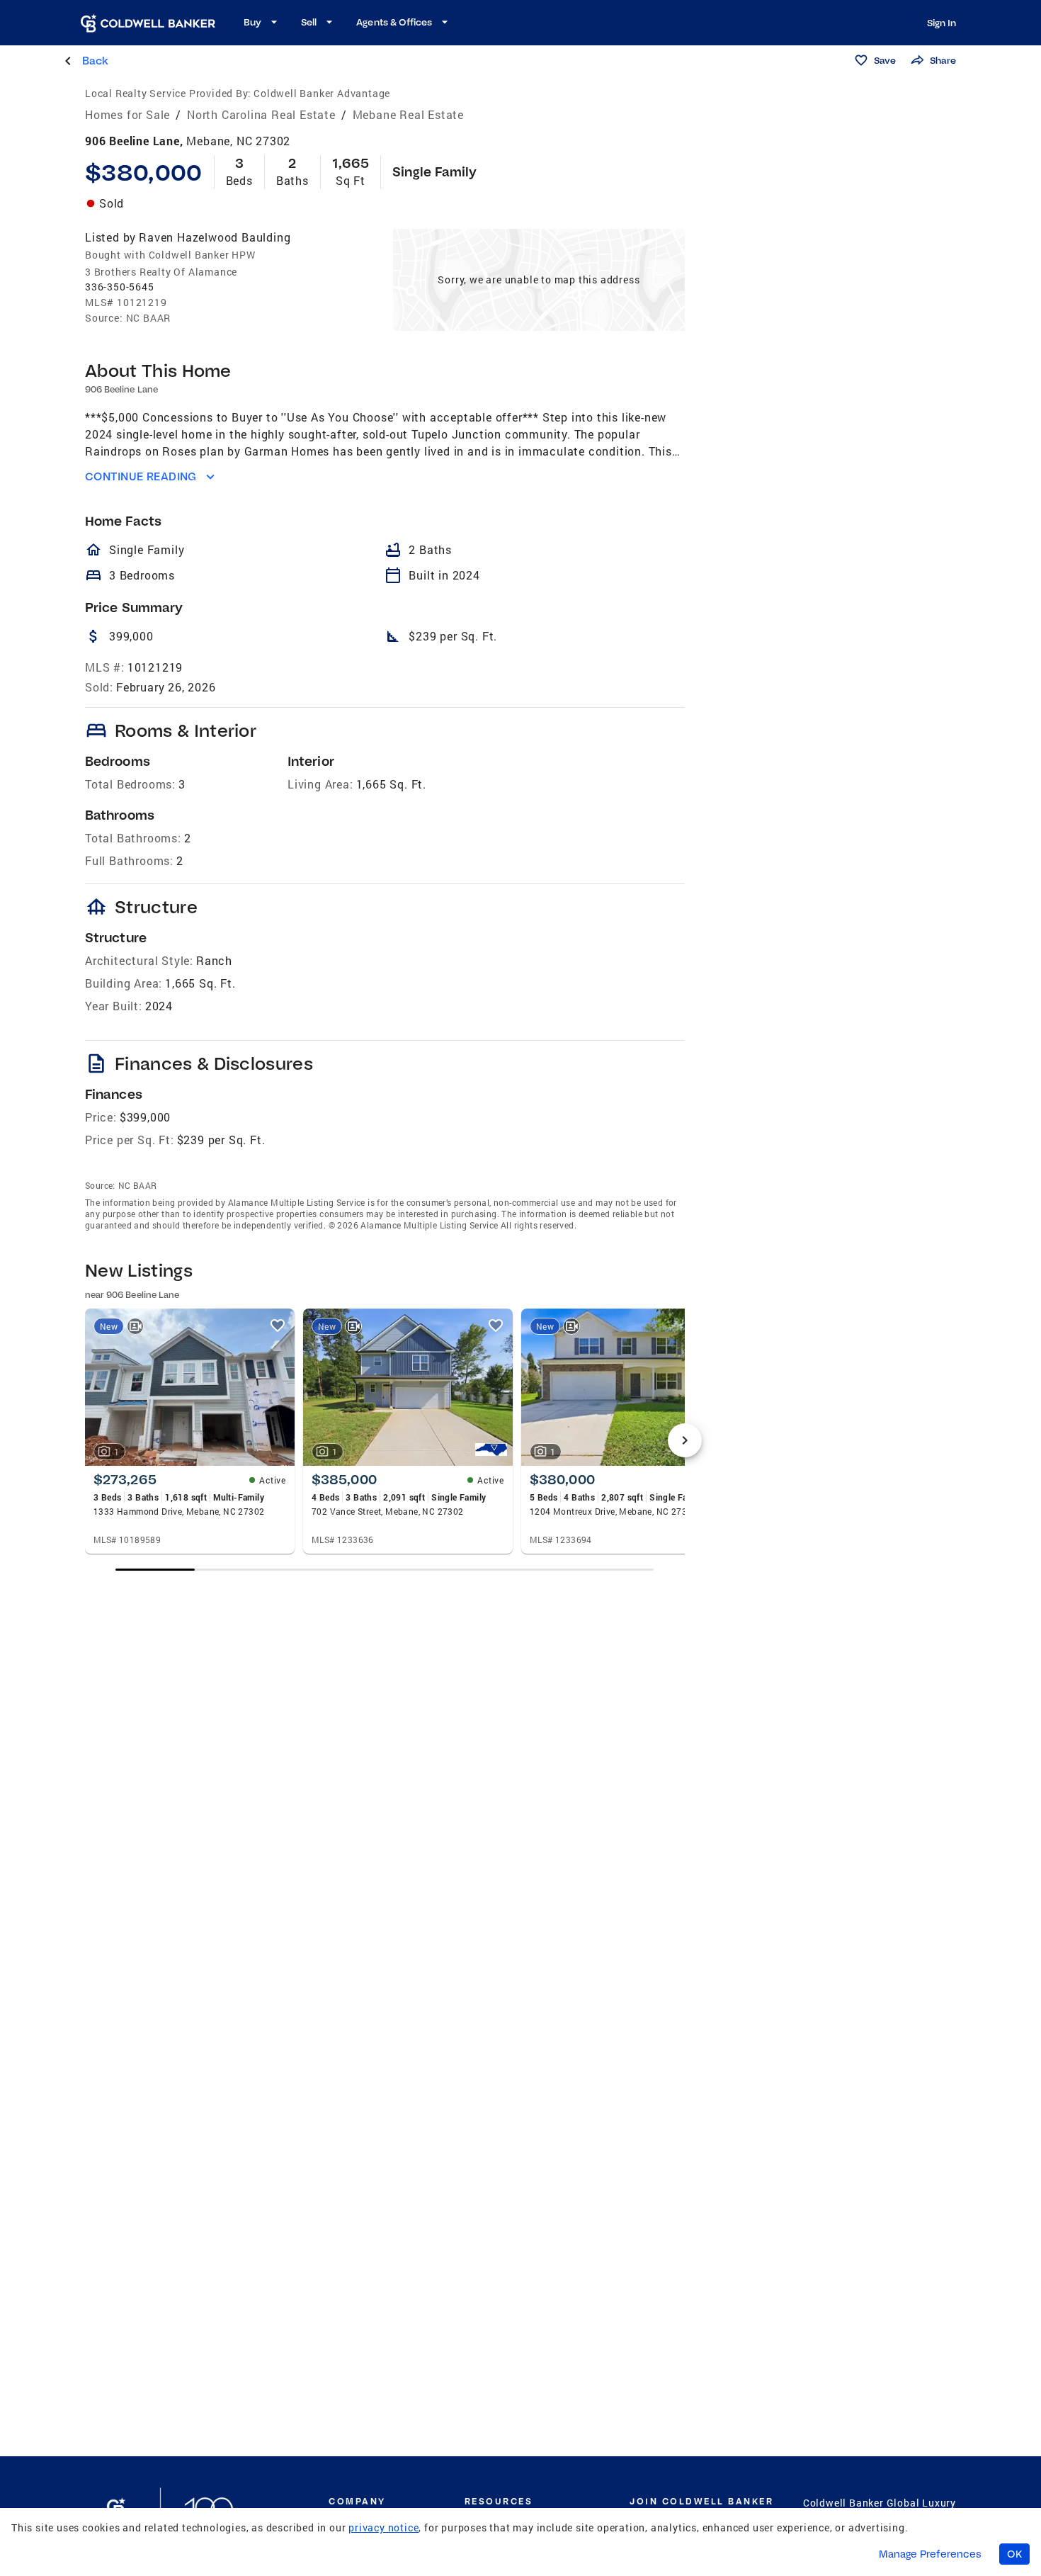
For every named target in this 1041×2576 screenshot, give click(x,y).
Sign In (942, 23)
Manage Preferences (930, 2554)
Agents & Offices (394, 22)
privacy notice (383, 2527)
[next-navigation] (685, 1440)
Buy (252, 22)
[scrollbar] (385, 1570)
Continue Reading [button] (141, 476)
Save (885, 60)
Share (943, 60)
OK (1014, 2554)
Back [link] (95, 61)
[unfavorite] (278, 1326)
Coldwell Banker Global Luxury (880, 2503)
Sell (309, 22)
